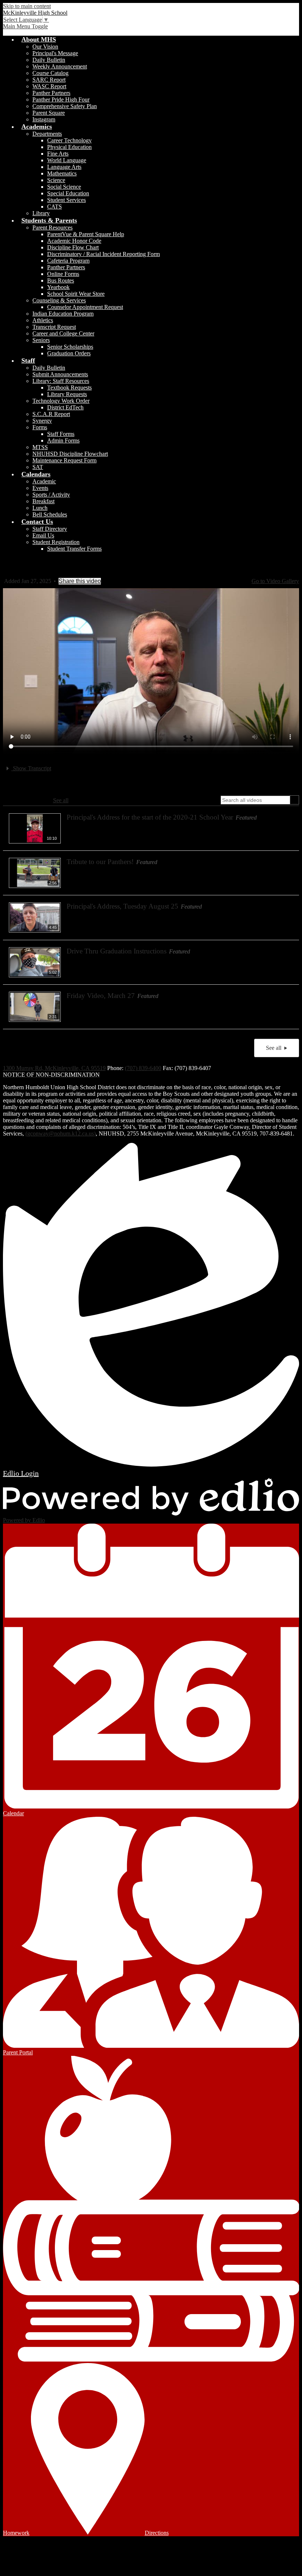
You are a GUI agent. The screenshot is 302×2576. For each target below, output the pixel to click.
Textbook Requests (69, 388)
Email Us (43, 535)
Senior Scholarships (70, 347)
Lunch (40, 508)
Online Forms (63, 274)
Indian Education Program (63, 314)
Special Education (68, 193)
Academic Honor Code (74, 241)
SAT (38, 467)
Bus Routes (61, 280)
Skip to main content (27, 6)
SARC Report (49, 80)
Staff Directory (50, 529)
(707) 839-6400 (143, 1068)
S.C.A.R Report (51, 414)
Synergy (42, 421)
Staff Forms (61, 434)
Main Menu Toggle (25, 26)
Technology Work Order (61, 401)
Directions (157, 2533)
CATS (55, 207)
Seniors (41, 340)
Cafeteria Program (68, 261)
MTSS (40, 447)
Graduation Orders (69, 353)
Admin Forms (63, 440)
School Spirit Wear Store (76, 294)
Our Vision (45, 47)
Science (56, 180)
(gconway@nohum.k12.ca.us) (61, 1134)
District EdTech (65, 407)
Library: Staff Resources (61, 381)
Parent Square (49, 113)
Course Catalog (50, 73)
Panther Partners (51, 93)
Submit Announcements (60, 374)
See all (61, 800)
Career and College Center (63, 333)
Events (40, 488)
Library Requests (67, 394)
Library (41, 213)
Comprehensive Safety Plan (65, 106)
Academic (44, 481)
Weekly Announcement (60, 66)
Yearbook (58, 287)
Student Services (66, 200)
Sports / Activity (51, 495)
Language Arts (64, 167)
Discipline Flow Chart (73, 247)
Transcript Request (54, 327)
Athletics (43, 320)
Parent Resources (52, 228)
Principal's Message (55, 53)
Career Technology (69, 140)
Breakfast (43, 501)
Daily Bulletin (49, 60)
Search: (210, 800)
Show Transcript (31, 768)
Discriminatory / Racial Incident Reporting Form (103, 254)
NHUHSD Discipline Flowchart (70, 454)
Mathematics (62, 173)
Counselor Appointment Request (85, 307)
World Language (67, 160)
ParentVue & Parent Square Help (86, 234)
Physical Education (69, 147)
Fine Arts (58, 154)
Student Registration (56, 542)
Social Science (64, 187)
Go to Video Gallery (275, 581)
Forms (40, 427)
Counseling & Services (59, 300)
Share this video (80, 581)
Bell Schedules (50, 514)
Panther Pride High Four (61, 100)
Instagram (44, 119)
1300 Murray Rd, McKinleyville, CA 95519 (54, 1068)
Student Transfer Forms (74, 549)
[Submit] (294, 800)
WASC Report (49, 86)
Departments (47, 134)
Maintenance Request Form (64, 460)
